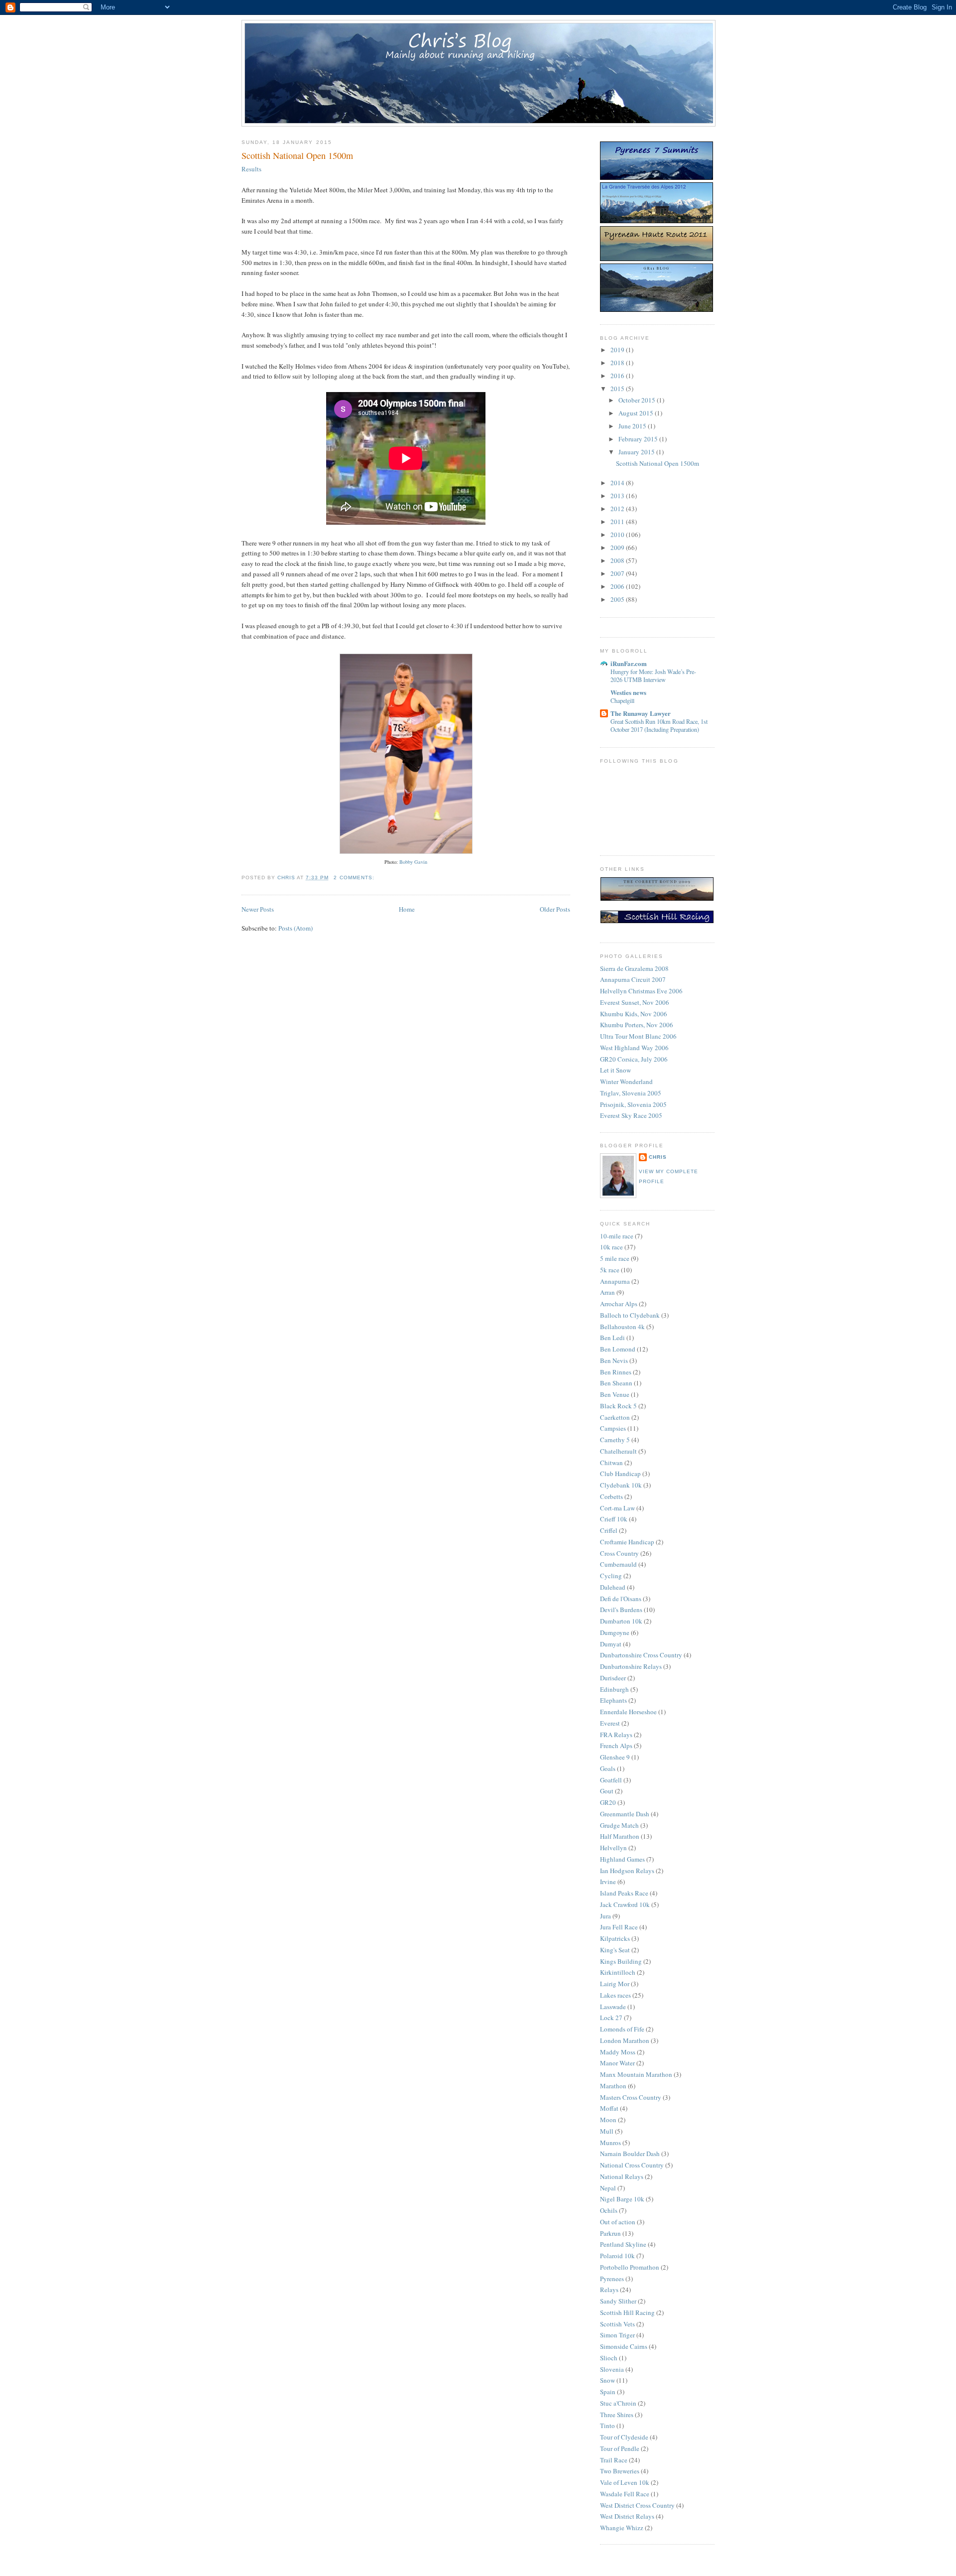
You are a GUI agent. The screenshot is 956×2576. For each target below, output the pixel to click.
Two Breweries (620, 2471)
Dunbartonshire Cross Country (641, 1655)
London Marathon (625, 2040)
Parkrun (610, 2233)
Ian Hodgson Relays (627, 1871)
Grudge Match (619, 1825)
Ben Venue (615, 1394)
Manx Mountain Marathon (636, 2074)
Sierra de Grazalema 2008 (634, 968)
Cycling (611, 1576)
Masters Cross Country (631, 2097)
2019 (618, 350)
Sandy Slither (618, 2301)
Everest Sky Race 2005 (631, 1115)
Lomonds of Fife (622, 2029)
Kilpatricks (615, 1938)
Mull (607, 2131)
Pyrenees (612, 2279)
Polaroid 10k (617, 2256)
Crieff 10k (614, 1519)
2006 (618, 586)
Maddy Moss (618, 2052)
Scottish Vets (617, 2324)
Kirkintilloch (618, 1972)
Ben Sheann (616, 1383)
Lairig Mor (615, 1984)
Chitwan (611, 1463)
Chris (658, 1157)
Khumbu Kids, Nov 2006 (634, 1014)
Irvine (608, 1882)
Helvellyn (613, 1848)
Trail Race (614, 2460)
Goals (608, 1768)
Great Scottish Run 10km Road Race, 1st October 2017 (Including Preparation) (659, 725)
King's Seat (615, 1950)
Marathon (613, 2086)
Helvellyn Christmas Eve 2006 (641, 991)
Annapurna (615, 1281)
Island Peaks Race (624, 1893)
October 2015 (638, 400)
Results (251, 169)
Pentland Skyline (623, 2244)
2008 (618, 560)
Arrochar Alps (619, 1304)
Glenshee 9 (615, 1757)
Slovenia (612, 2369)
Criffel (609, 1530)
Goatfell (611, 1780)
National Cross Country (632, 2165)
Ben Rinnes (616, 1372)
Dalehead (613, 1587)
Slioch (609, 2358)
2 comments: (355, 878)
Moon (608, 2120)
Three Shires (617, 2415)
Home (407, 909)
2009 (618, 547)
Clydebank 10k (621, 1485)
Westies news (628, 692)
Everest (610, 1723)
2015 (618, 389)
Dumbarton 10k (621, 1621)
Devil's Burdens (621, 1610)
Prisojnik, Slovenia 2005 (633, 1104)
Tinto (607, 2426)
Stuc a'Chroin (618, 2403)
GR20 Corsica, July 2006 (634, 1059)
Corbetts (611, 1496)
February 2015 (639, 439)
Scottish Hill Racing (627, 2312)
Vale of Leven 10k (625, 2482)
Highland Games (622, 1859)
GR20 (608, 1802)
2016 (618, 376)
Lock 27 (611, 2018)
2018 (618, 363)
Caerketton (615, 1417)
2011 (618, 522)
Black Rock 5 (618, 1406)
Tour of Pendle (620, 2448)
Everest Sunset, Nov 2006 (635, 1002)
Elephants (613, 1700)
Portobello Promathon (630, 2267)
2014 (618, 483)
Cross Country (619, 1553)
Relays (609, 2290)
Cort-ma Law (617, 1508)
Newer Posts (258, 909)
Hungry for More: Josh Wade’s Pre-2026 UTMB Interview (653, 676)
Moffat (609, 2108)
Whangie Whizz (622, 2528)
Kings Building (621, 1961)
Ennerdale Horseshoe (628, 1712)
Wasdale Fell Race (625, 2494)
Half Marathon (620, 1836)
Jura (605, 1916)
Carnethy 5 (615, 1440)
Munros (610, 2143)
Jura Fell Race (619, 1927)
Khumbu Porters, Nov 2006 (637, 1025)
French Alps (616, 1746)
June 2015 (633, 426)
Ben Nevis (614, 1360)
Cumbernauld (618, 1564)
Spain (608, 2392)
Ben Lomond (618, 1349)
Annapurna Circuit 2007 (633, 979)
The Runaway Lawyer (641, 713)
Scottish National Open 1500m (297, 155)
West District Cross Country (637, 2505)
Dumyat (611, 1644)
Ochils (609, 2210)
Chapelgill (622, 700)
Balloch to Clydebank (630, 1315)
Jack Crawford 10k (625, 1904)
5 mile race (615, 1258)
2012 (618, 509)
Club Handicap (620, 1474)
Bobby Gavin (413, 862)
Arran (607, 1292)
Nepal (608, 2188)
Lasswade (613, 2007)
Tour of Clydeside (624, 2437)
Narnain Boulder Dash (630, 2154)
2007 (618, 573)
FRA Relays (616, 1735)
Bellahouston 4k (622, 1327)
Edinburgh (614, 1689)
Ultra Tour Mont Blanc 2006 (638, 1036)
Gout (607, 1791)
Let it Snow (615, 1070)
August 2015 (637, 413)
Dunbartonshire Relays (631, 1666)
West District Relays (627, 2516)
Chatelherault (618, 1451)
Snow (607, 2380)
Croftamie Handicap (627, 1542)
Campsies (613, 1428)
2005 (618, 599)
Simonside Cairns (624, 2346)
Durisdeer (613, 1678)
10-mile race (617, 1236)
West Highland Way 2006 (634, 1048)
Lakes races (615, 1995)
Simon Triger (617, 2335)
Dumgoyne (615, 1632)
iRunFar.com (629, 663)
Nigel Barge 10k (622, 2199)
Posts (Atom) (296, 928)
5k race (610, 1270)
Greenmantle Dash (625, 1814)
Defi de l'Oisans (621, 1599)
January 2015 (637, 452)
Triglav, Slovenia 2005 (631, 1093)
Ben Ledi (612, 1338)
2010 (618, 535)
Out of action (618, 2222)
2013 (618, 496)
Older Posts (555, 909)
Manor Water (617, 2063)
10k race (611, 1247)
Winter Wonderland (626, 1082)
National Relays (622, 2176)
